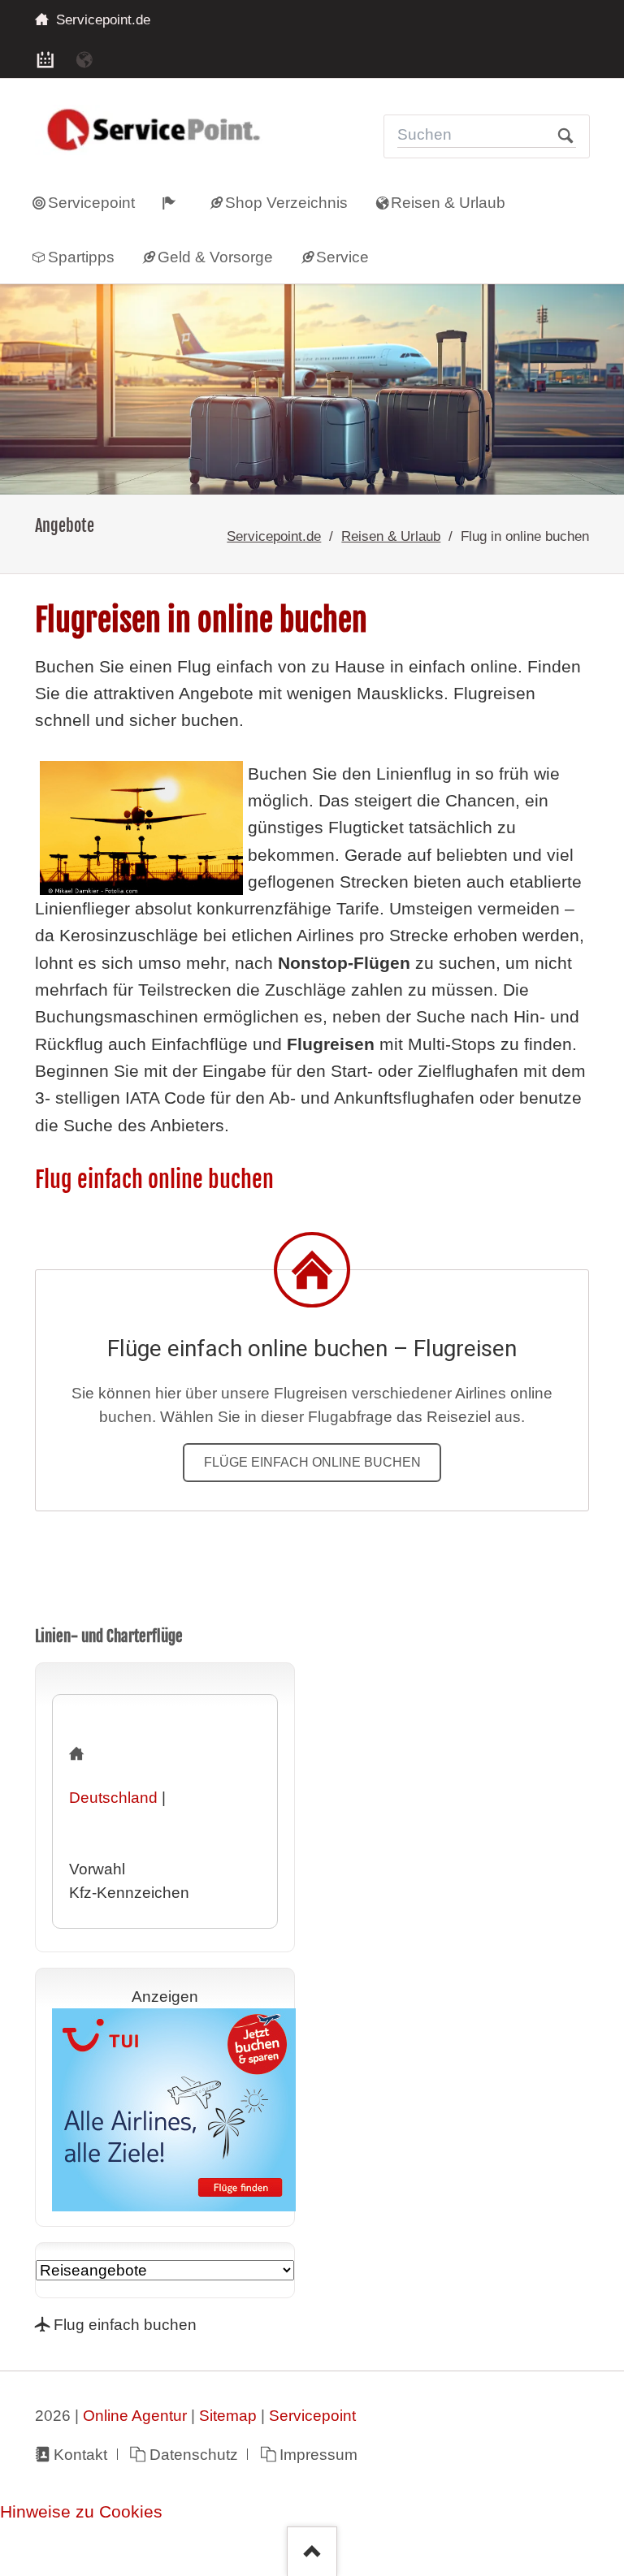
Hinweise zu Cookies (81, 2512)
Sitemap (228, 2416)
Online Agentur (135, 2416)
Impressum (318, 2455)
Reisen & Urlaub (391, 536)
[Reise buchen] (84, 58)
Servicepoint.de (274, 536)
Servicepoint (312, 2416)
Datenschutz (193, 2455)
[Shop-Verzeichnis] (45, 58)
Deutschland (113, 1798)
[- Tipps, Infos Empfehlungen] (180, 202)
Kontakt (80, 2455)
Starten (565, 136)
